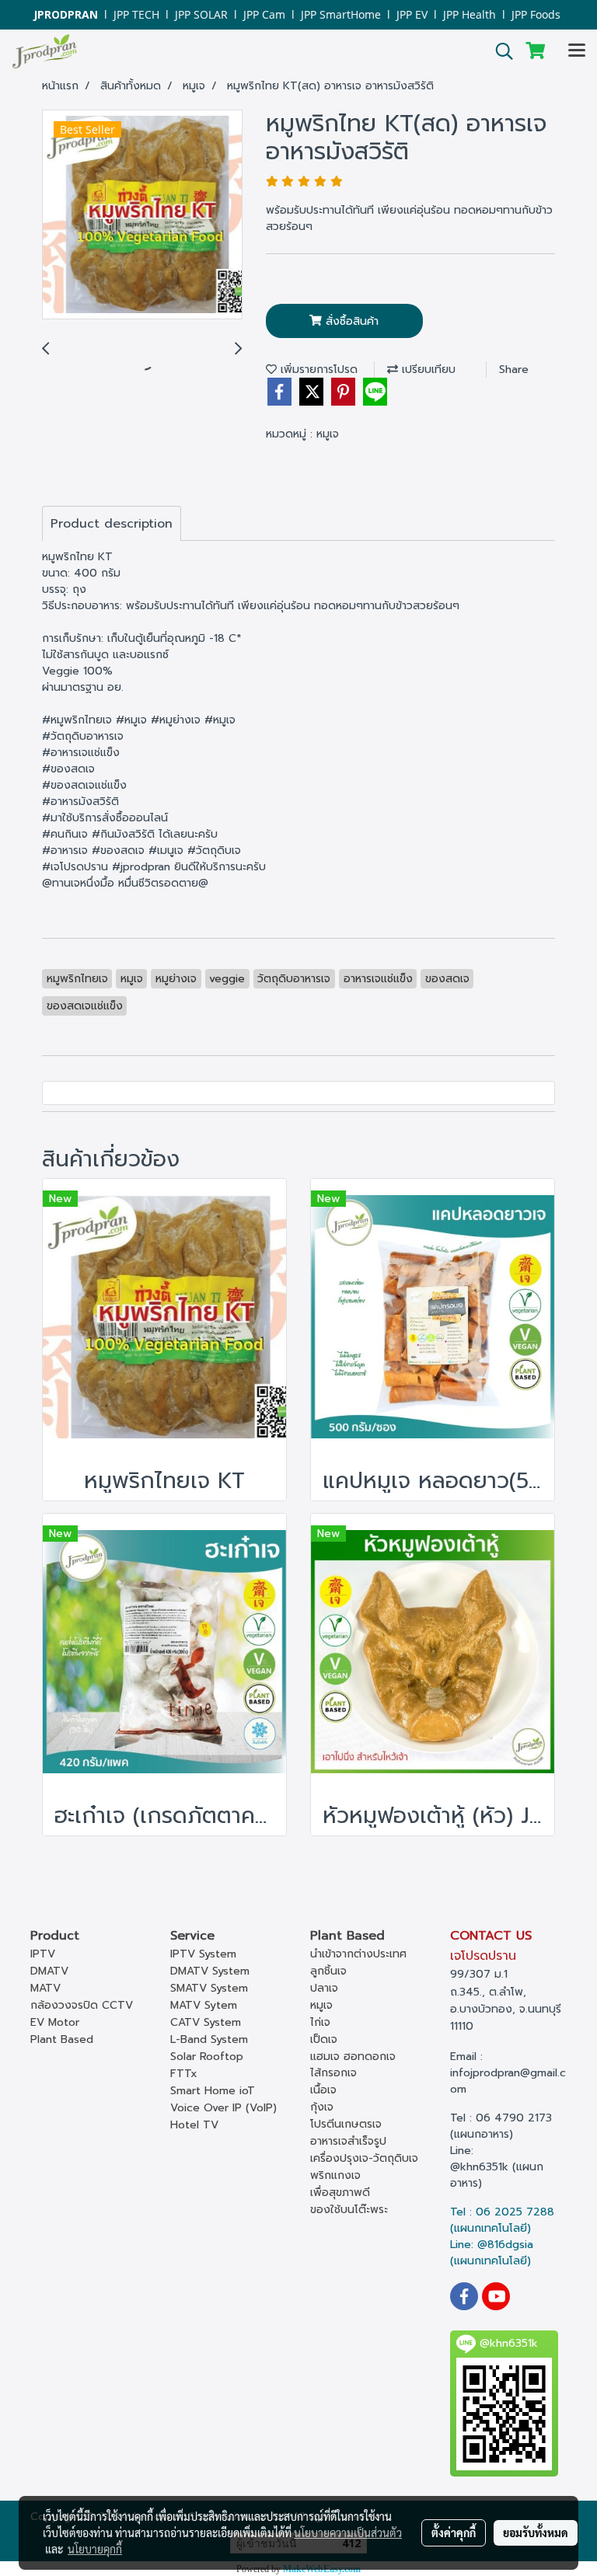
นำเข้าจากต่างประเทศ (358, 1954)
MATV (45, 1988)
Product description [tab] (112, 524)
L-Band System (209, 2039)
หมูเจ (328, 434)
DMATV (49, 1971)
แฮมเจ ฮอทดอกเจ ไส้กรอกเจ (353, 2065)
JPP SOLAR (201, 14)
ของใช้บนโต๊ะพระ (349, 2210)
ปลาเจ (324, 1988)
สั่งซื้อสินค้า (350, 321)
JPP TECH (136, 14)
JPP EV (412, 14)
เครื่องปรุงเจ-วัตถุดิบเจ (364, 2158)
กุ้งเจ (322, 2107)
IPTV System (203, 1954)
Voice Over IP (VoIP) (223, 2108)
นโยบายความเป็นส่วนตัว (348, 2532)
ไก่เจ (320, 2022)
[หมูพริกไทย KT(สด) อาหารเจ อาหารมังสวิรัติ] (142, 215)
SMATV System (209, 1988)
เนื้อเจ (323, 2090)
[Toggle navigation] (577, 51)
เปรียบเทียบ (427, 369)
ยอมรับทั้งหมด (536, 2532)
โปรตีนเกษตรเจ (346, 2124)
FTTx (184, 2074)
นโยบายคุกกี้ (95, 2549)
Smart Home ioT (213, 2091)
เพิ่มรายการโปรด (317, 369)
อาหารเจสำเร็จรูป (348, 2141)
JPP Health (470, 14)
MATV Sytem (204, 2005)
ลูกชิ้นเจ (328, 1971)
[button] (499, 51)
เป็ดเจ (324, 2039)
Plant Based (62, 2039)
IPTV (43, 1954)
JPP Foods (536, 14)
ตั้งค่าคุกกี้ (454, 2532)
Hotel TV (194, 2125)
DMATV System (210, 1971)
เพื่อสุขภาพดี (340, 2193)
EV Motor (55, 2022)
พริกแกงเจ (335, 2175)
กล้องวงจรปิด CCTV (82, 2005)
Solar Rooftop (207, 2057)
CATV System (206, 2022)
